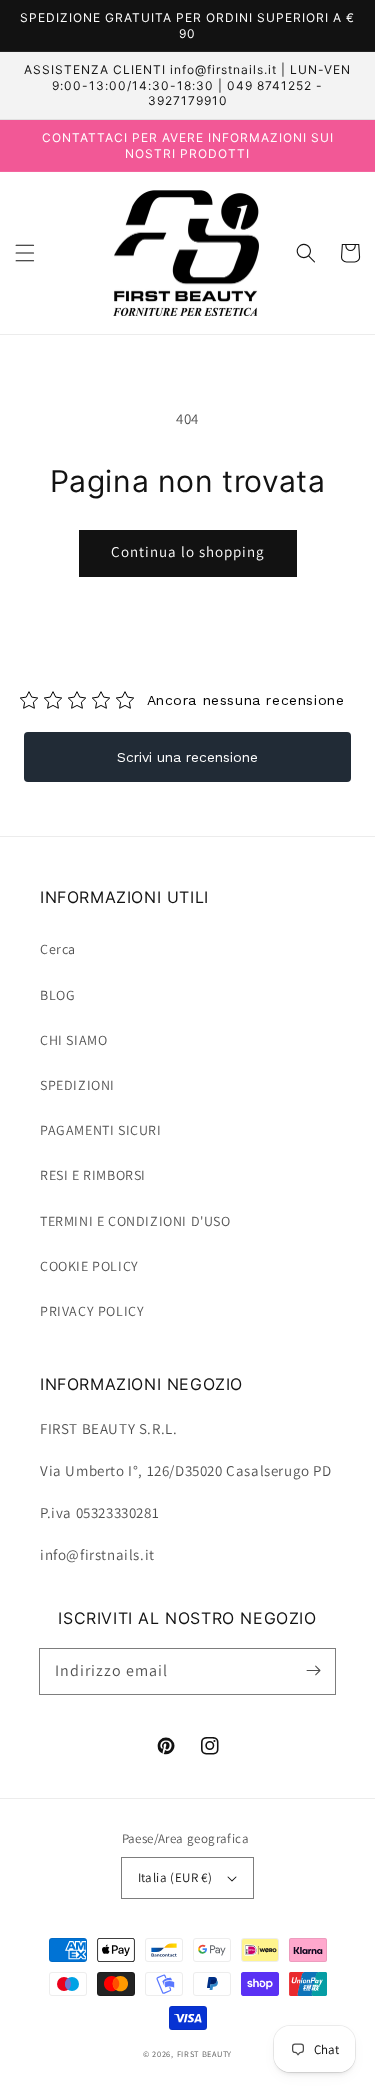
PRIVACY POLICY (92, 1311)
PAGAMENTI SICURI (101, 1130)
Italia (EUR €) (175, 1877)
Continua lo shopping (188, 551)
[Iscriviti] (313, 1671)
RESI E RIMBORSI (93, 1175)
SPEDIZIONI (77, 1085)
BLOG (57, 995)
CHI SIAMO (73, 1040)
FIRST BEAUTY (204, 2053)
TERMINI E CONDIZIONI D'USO (135, 1221)
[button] (25, 253)
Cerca (58, 949)
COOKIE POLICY (89, 1266)
